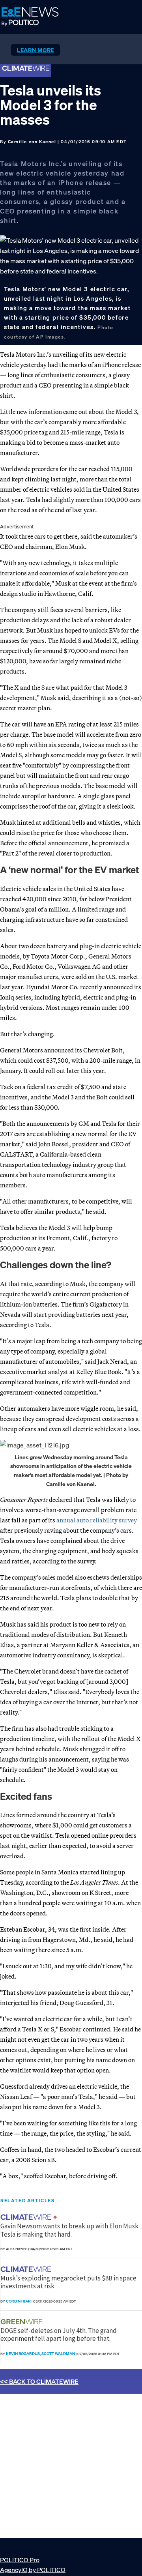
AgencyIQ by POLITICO (33, 2570)
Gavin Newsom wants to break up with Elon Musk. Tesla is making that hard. (70, 2230)
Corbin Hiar (18, 2301)
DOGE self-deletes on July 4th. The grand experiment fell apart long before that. (59, 2334)
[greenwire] (22, 2322)
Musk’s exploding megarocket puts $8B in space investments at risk (68, 2282)
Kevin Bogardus (23, 2354)
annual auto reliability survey (97, 1520)
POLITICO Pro (20, 2560)
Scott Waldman (58, 2354)
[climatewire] (27, 2217)
